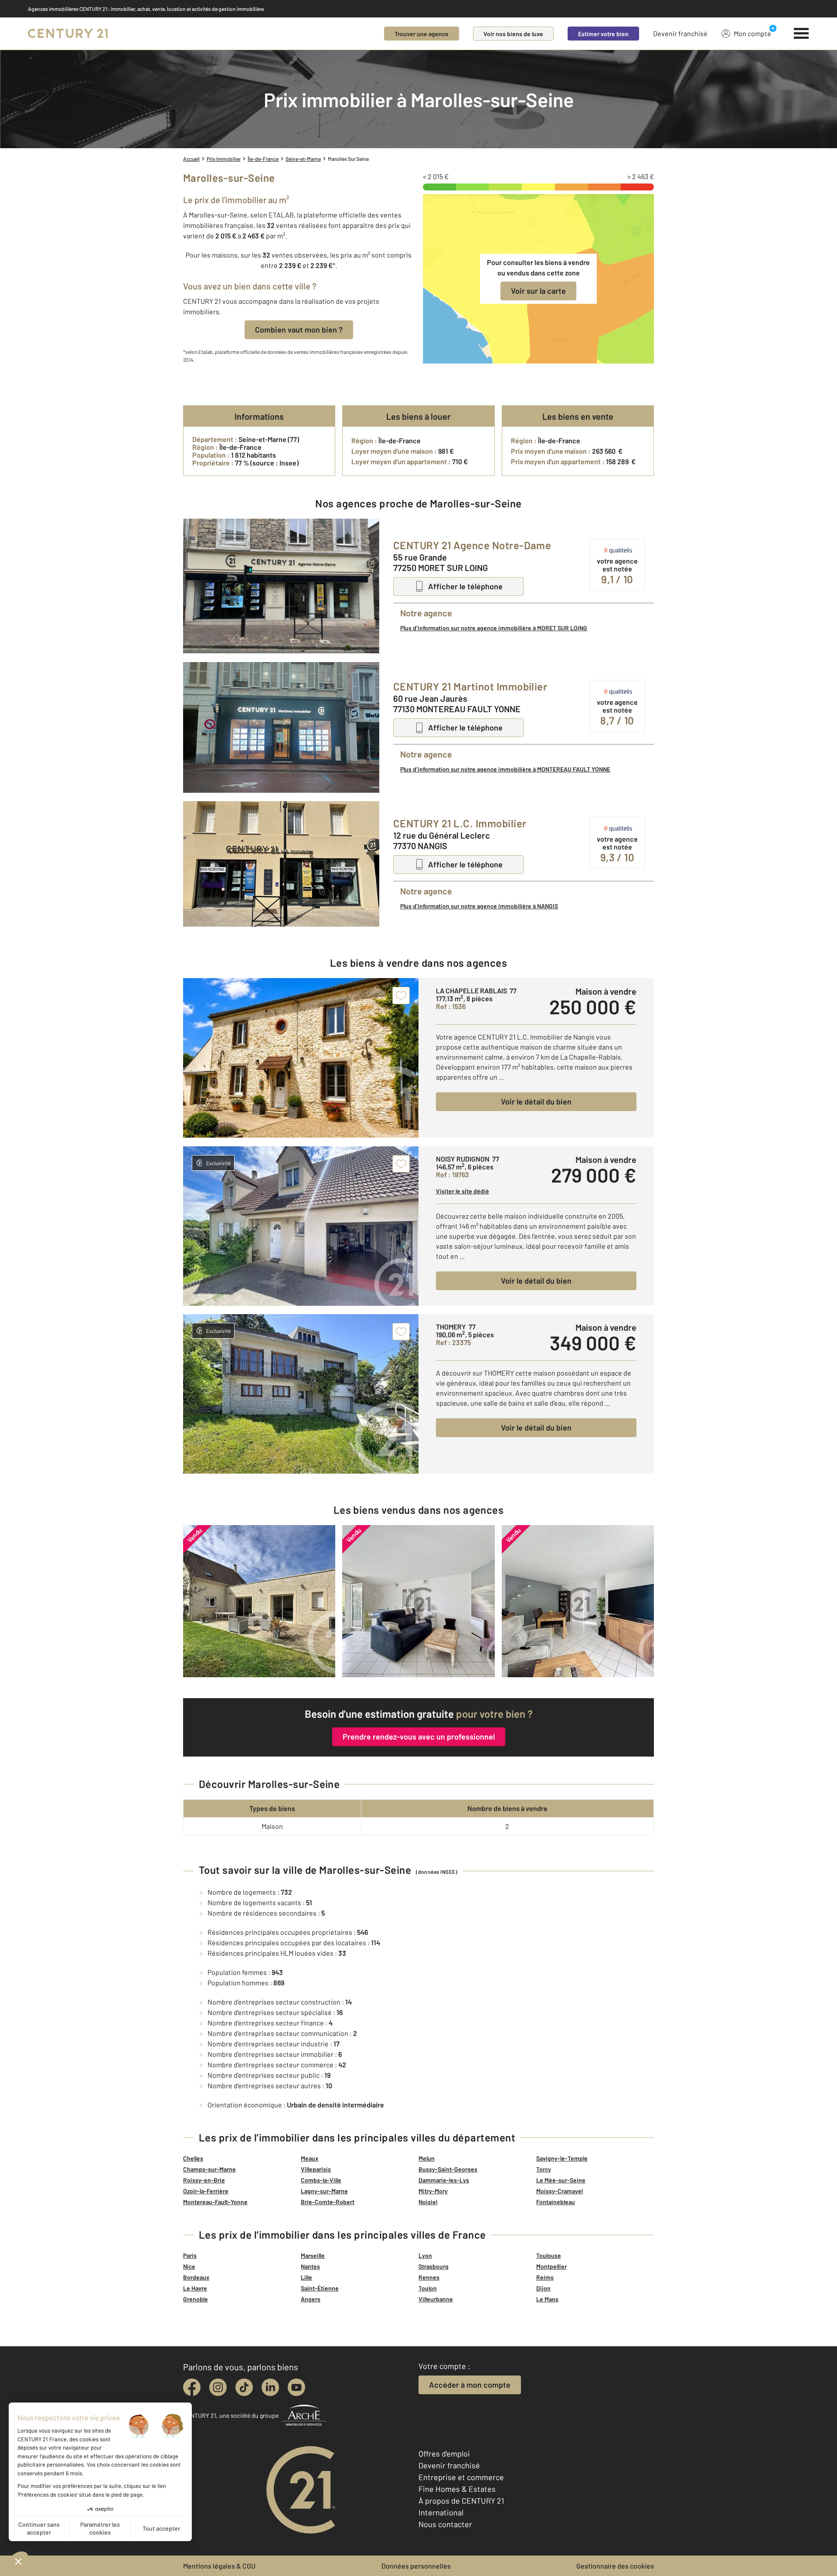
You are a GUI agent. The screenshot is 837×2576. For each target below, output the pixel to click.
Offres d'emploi (444, 2454)
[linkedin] (270, 2387)
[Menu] (801, 34)
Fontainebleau (556, 2202)
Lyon (425, 2255)
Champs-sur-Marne (209, 2169)
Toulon (428, 2288)
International (441, 2512)
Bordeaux (196, 2277)
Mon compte (752, 33)
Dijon (543, 2288)
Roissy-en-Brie (204, 2180)
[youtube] (296, 2387)
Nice (189, 2266)
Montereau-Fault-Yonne (215, 2202)
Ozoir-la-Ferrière (206, 2191)
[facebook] (192, 2387)
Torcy (544, 2169)
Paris (190, 2255)
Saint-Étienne (320, 2288)
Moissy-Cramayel (560, 2191)
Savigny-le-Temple (562, 2158)
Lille (306, 2277)
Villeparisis (316, 2169)
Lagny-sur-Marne (324, 2191)
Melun (427, 2158)
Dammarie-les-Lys (444, 2180)
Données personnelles (416, 2566)
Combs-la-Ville (321, 2180)
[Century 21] (69, 34)
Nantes (310, 2266)
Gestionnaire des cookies (615, 2566)
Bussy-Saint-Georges (448, 2169)
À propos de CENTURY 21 (461, 2501)
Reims (545, 2277)
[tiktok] (244, 2387)
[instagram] (218, 2387)
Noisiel (428, 2202)
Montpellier (551, 2266)
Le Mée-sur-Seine (561, 2180)
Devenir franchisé (680, 33)
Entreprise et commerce (461, 2477)
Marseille (313, 2255)
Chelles (193, 2158)
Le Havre (195, 2288)
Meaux (310, 2158)
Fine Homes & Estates (457, 2489)
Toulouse (549, 2255)
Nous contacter (445, 2524)
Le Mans (547, 2299)
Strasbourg (434, 2266)
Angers (311, 2299)
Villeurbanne (436, 2299)
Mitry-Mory (433, 2191)
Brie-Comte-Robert (328, 2202)
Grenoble (196, 2299)
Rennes (429, 2277)
